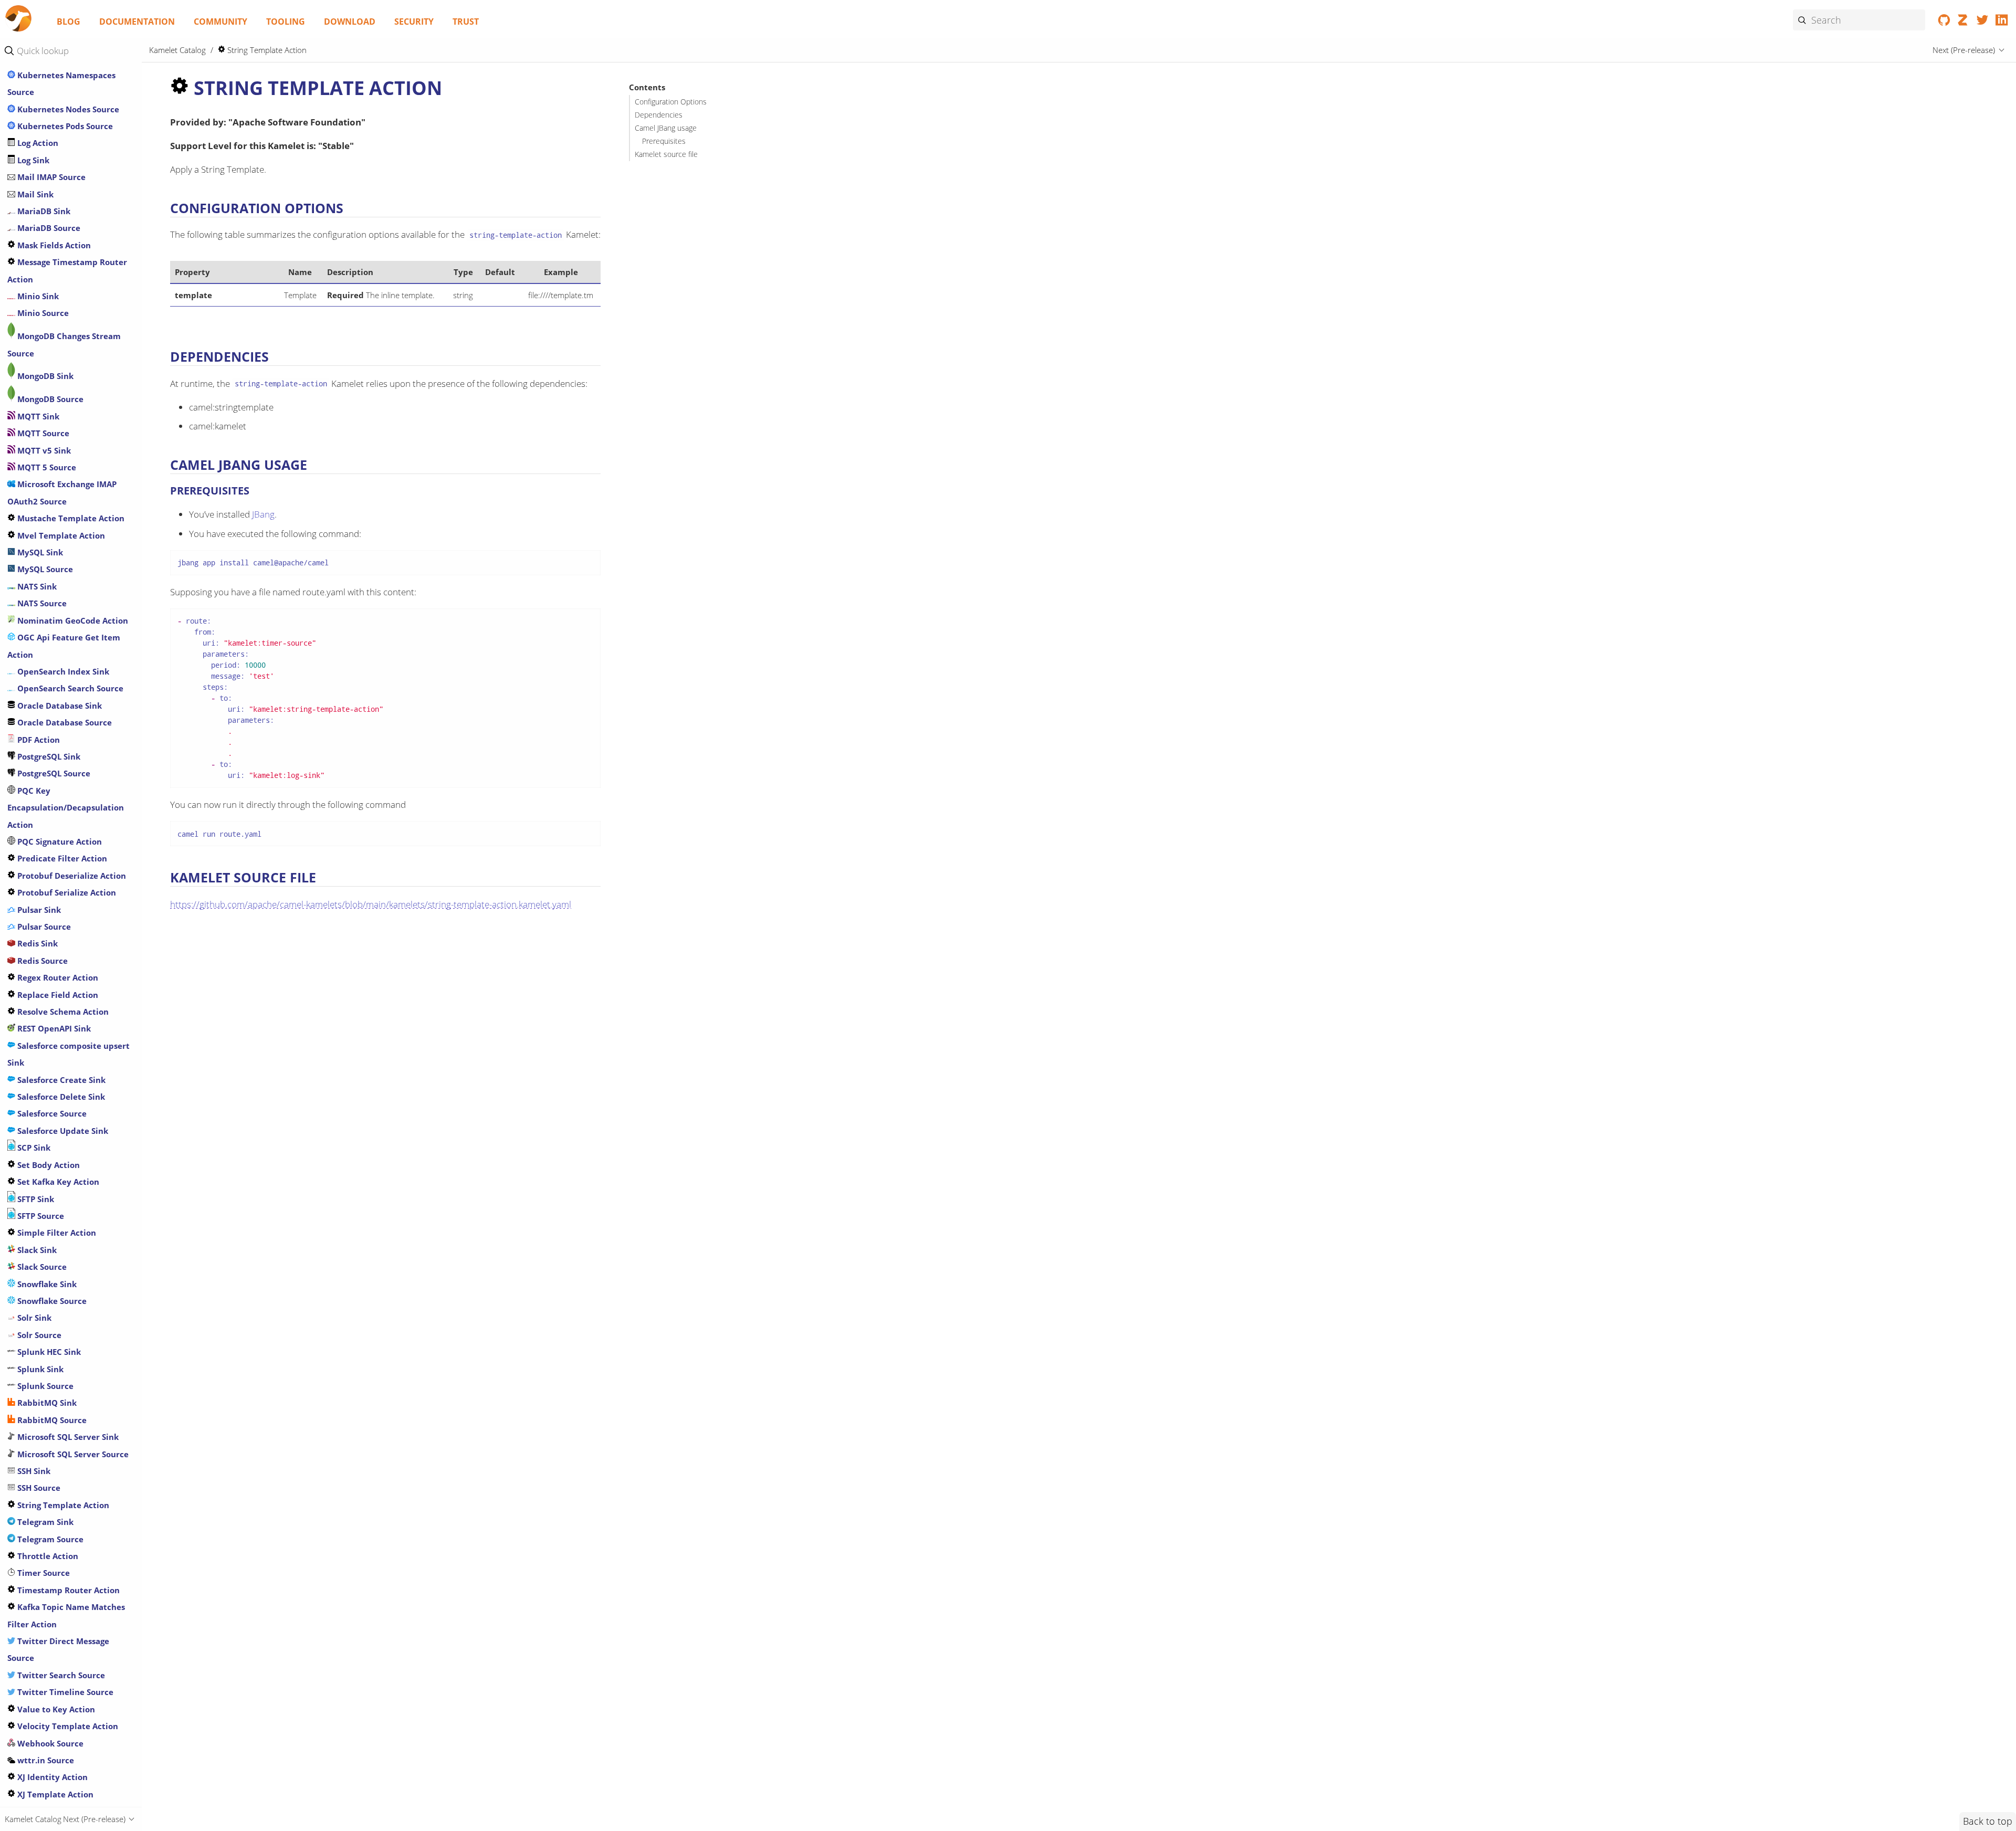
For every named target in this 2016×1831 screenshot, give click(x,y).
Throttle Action (47, 1556)
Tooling (286, 22)
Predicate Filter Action (61, 858)
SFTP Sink (35, 1199)
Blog (69, 22)
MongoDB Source (49, 399)
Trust (466, 22)
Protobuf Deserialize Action (71, 876)
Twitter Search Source (60, 1675)
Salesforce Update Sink (62, 1131)
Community (220, 22)
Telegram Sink (44, 1522)
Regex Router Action (57, 977)
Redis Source (41, 961)
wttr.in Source (45, 1760)
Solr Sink (33, 1318)
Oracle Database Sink (59, 706)
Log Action (37, 143)
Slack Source (41, 1267)
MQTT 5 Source (46, 467)
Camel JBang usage (666, 128)
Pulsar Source (43, 927)
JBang (263, 514)
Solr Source (38, 1335)
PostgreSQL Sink (48, 756)
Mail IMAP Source (50, 177)
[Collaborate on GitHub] (1944, 22)
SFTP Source (40, 1216)
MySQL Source (44, 569)
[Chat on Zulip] (1963, 22)
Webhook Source (49, 1743)
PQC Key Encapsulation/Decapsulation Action (66, 808)
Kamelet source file (666, 154)
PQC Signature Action (59, 841)
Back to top (1988, 1821)
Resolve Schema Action (62, 1012)
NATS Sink (36, 586)
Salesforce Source (51, 1113)
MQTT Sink (37, 416)
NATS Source (41, 603)
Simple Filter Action (56, 1233)
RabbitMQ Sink (46, 1403)
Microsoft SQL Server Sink (67, 1437)
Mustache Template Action (70, 518)
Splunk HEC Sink (48, 1352)
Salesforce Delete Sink (60, 1097)
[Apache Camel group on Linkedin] (2002, 22)
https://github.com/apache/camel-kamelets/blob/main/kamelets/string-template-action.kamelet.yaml (371, 904)
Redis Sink (36, 943)
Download (350, 22)
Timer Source (43, 1573)
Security (414, 22)
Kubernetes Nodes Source (67, 109)
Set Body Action (48, 1165)
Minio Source (42, 313)
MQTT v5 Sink (43, 450)
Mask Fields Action (53, 245)
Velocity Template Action (67, 1726)
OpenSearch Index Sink (62, 671)
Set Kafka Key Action (57, 1182)
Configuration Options (671, 102)
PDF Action (38, 740)
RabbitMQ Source (51, 1420)
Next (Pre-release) (1964, 50)
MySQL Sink (39, 552)
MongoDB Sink (44, 376)
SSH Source (38, 1488)
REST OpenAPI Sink (53, 1028)
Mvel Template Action (60, 535)
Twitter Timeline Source (64, 1692)
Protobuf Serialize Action (66, 892)
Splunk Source (44, 1386)
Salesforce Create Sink (60, 1080)
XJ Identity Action (51, 1777)
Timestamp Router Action (67, 1590)
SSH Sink (33, 1471)
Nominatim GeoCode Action (72, 620)
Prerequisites (664, 141)
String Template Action (62, 1505)
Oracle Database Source (64, 722)
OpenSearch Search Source (69, 688)
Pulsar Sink (38, 910)
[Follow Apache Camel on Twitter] (1983, 22)
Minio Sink (37, 296)
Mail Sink (34, 194)
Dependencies (659, 115)
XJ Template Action (54, 1794)
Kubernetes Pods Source (64, 126)
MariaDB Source (48, 228)
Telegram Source (49, 1539)
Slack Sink (36, 1250)
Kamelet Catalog (177, 50)
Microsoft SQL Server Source (72, 1454)
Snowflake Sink (46, 1284)
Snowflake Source (51, 1301)
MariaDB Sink (43, 211)
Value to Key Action (55, 1709)
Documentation (137, 22)
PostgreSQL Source (53, 773)
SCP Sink (33, 1148)
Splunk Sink (39, 1369)
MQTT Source (42, 433)
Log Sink (32, 160)
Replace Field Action (57, 995)
